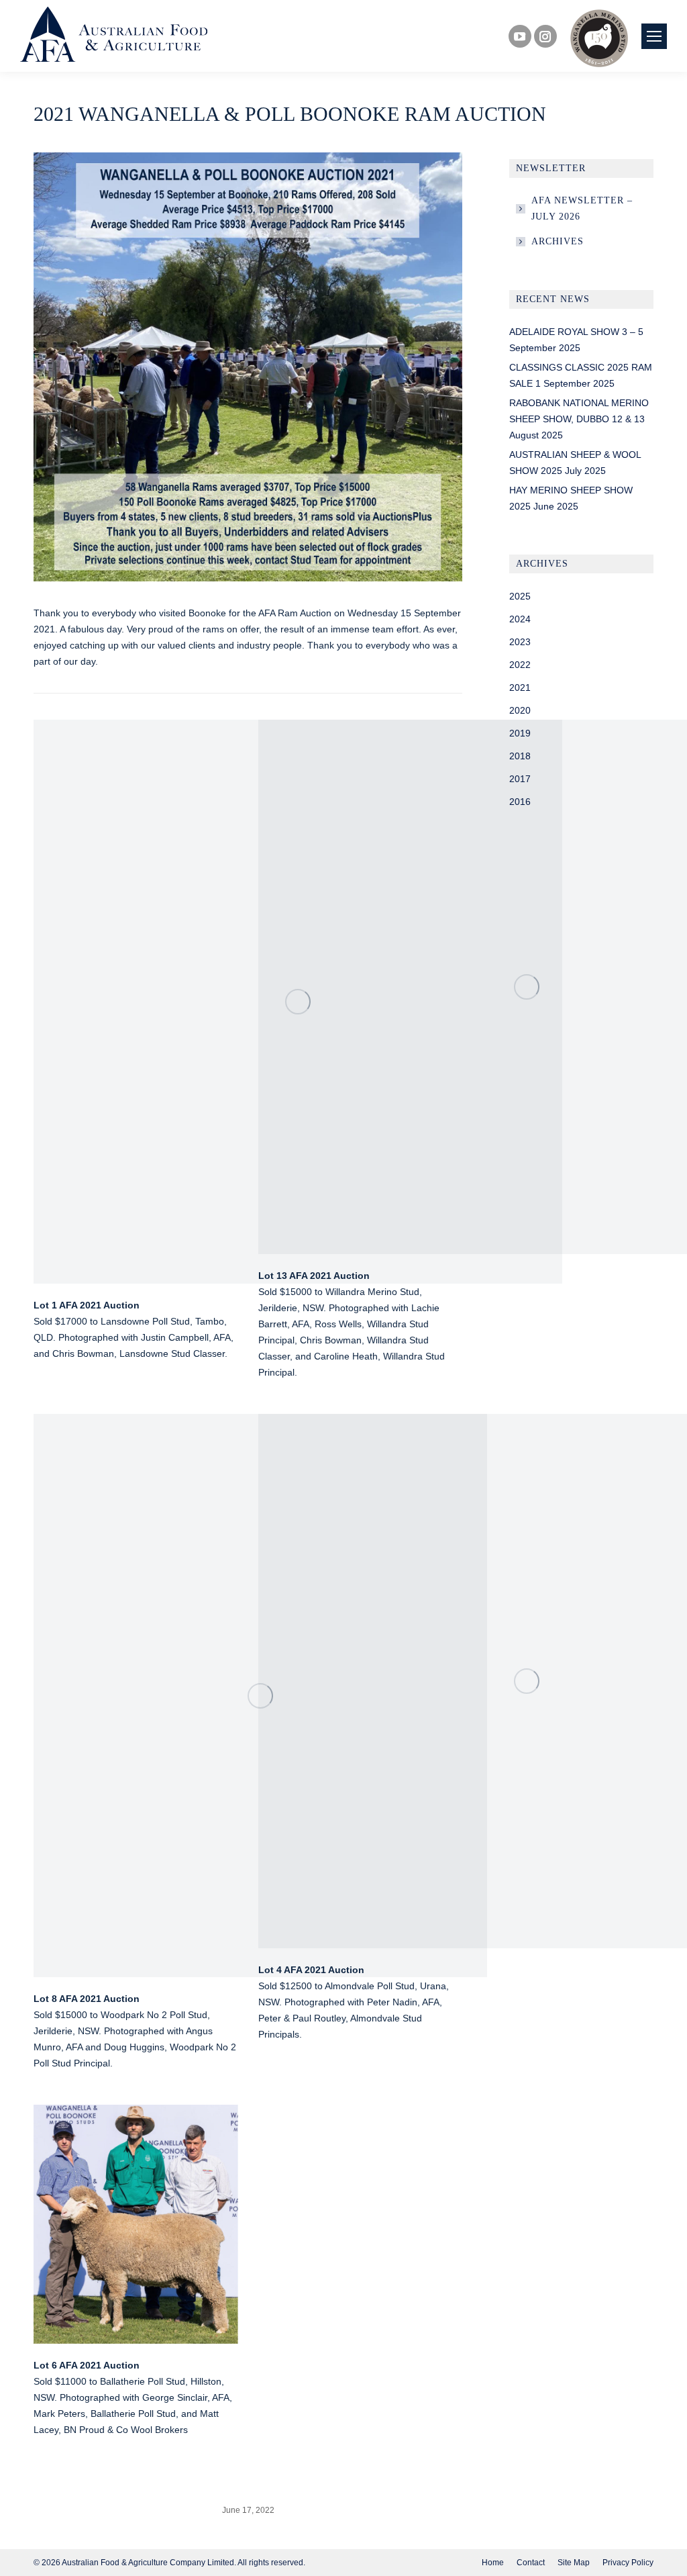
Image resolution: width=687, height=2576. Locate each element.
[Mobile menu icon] (654, 36)
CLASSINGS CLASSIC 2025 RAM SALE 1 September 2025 (581, 375)
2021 (520, 687)
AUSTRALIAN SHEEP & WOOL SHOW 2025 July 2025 (575, 463)
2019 (520, 733)
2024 (520, 619)
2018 (520, 756)
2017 (520, 779)
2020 (520, 710)
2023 (520, 642)
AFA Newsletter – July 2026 (582, 208)
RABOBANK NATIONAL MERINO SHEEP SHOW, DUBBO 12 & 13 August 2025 (579, 419)
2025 (520, 596)
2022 (520, 665)
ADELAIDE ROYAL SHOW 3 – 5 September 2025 (576, 340)
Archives (558, 241)
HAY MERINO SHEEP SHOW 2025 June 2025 (571, 498)
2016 (520, 802)
